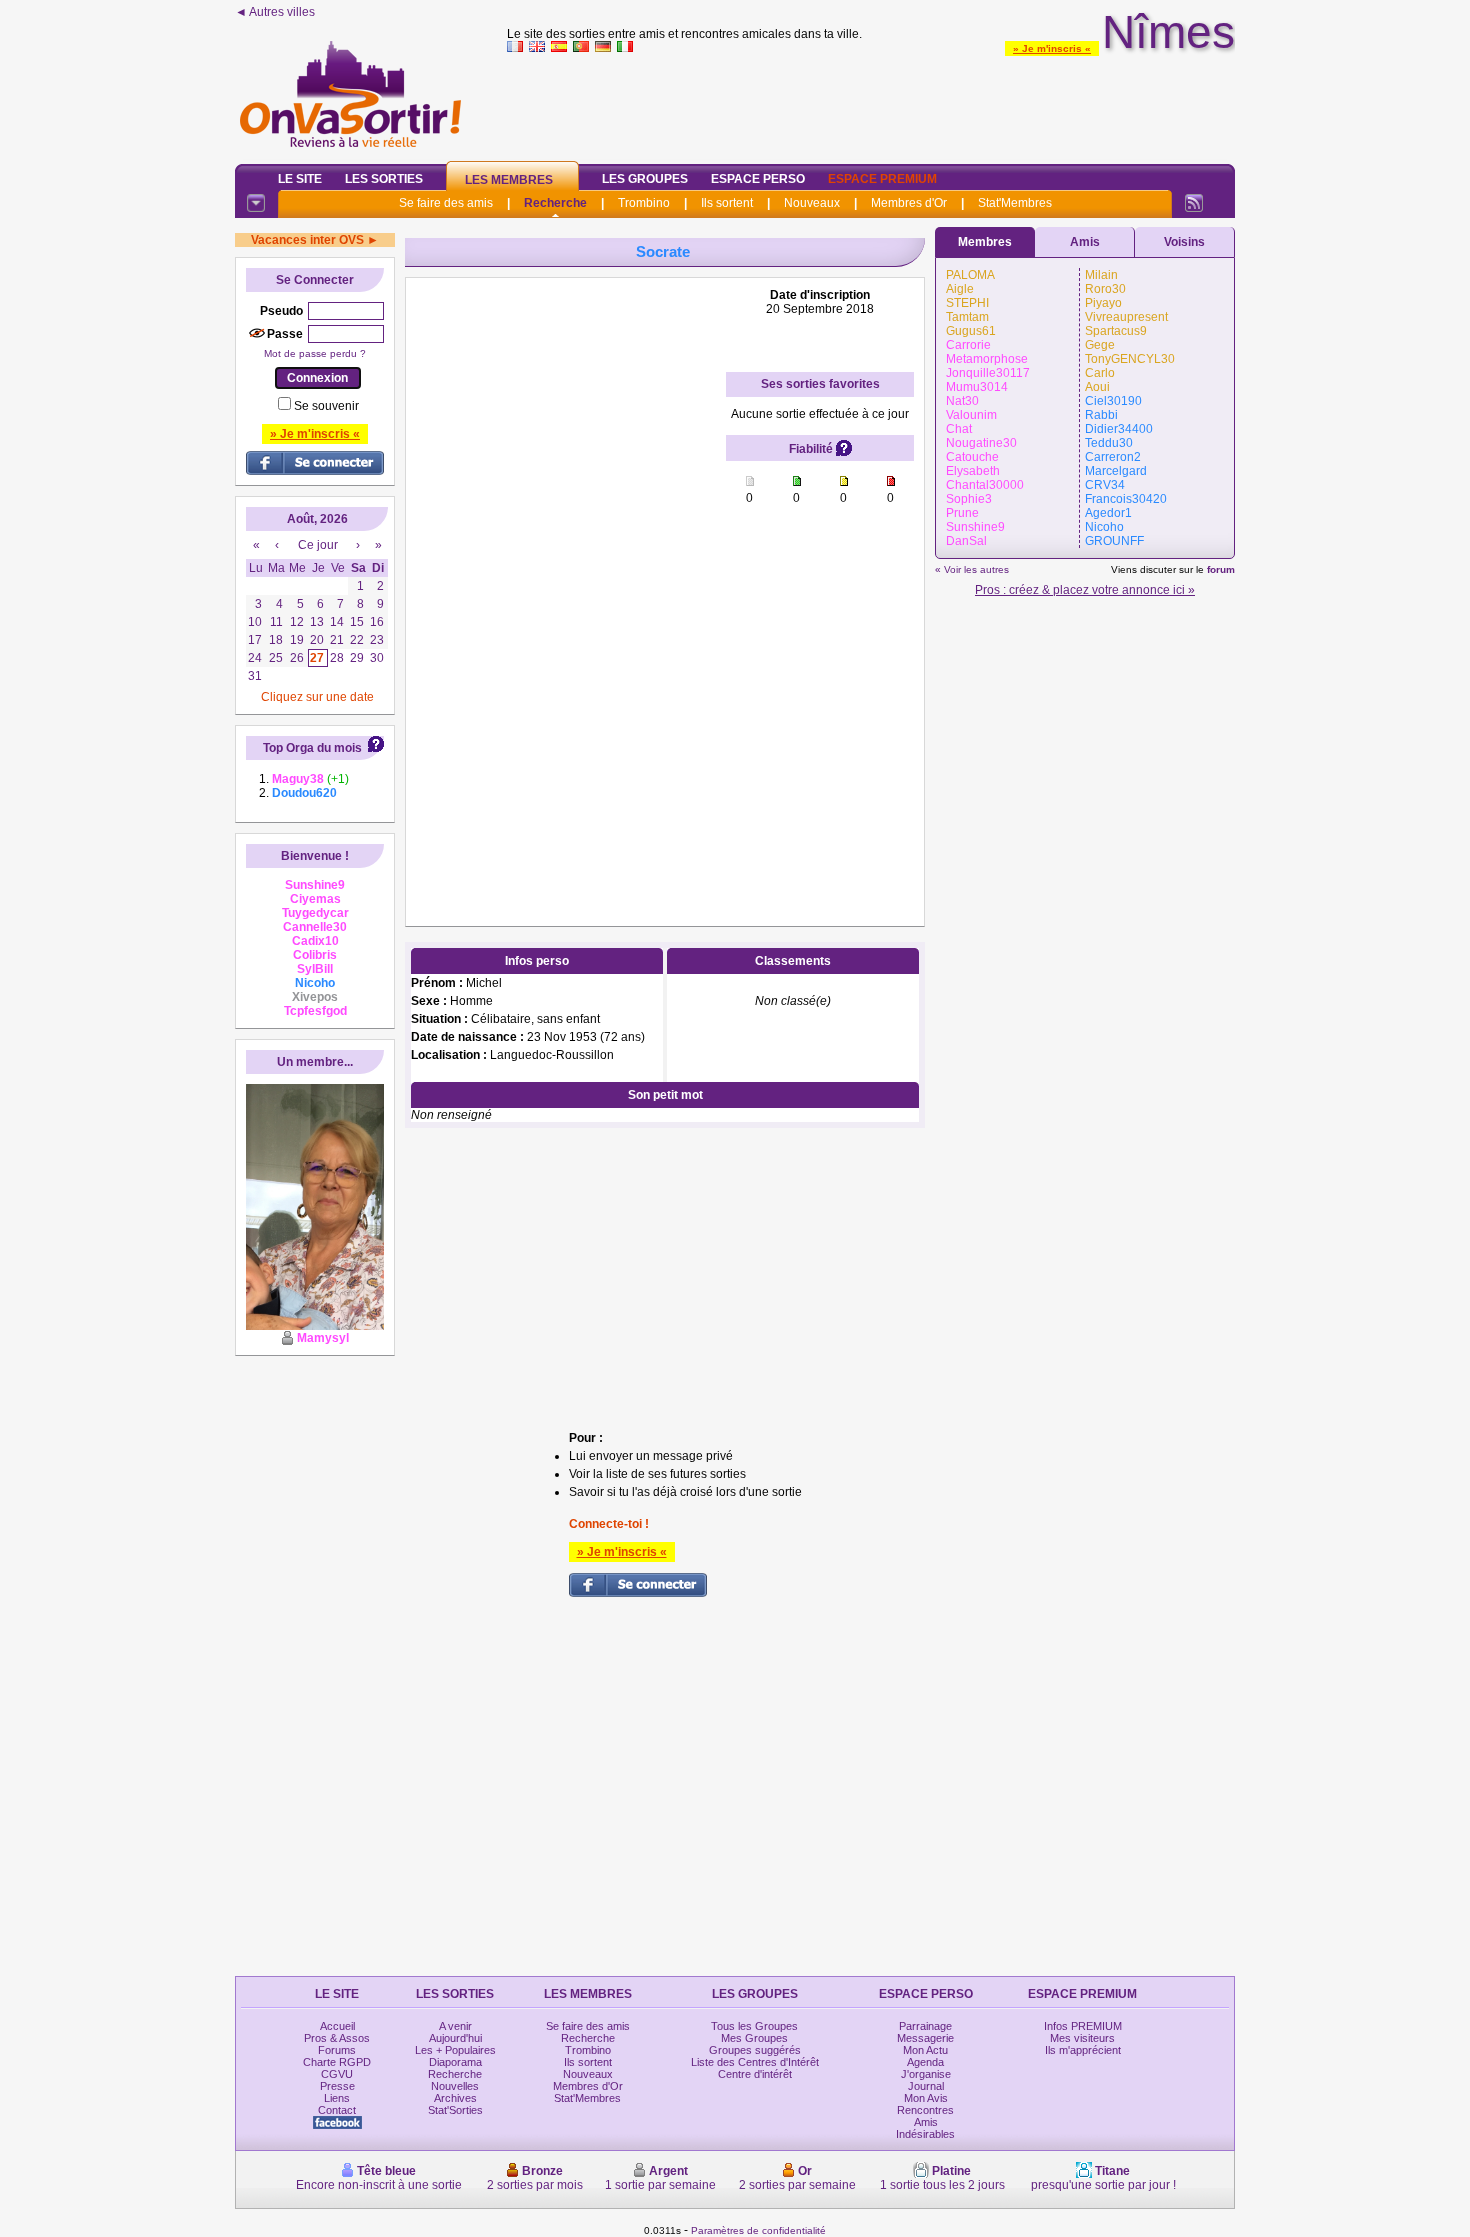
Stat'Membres (1015, 203)
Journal (926, 2086)
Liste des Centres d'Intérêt (755, 2062)
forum (1221, 569)
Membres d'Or (909, 203)
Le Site (300, 179)
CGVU (337, 2074)
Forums (337, 2050)
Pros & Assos (337, 2038)
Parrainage (925, 2026)
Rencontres (925, 2110)
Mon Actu (925, 2050)
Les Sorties (384, 179)
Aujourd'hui (455, 2038)
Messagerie (925, 2038)
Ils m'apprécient (1083, 2050)
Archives (455, 2098)
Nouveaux (812, 203)
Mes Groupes (754, 2038)
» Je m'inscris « (1052, 48)
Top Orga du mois (312, 748)
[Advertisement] (871, 104)
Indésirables (925, 2134)
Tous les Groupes (754, 2026)
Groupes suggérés (755, 2050)
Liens (337, 2098)
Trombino (644, 203)
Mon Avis (926, 2098)
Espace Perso (758, 179)
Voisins (1184, 242)
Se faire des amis (446, 203)
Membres (985, 242)
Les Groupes (645, 179)
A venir (455, 2026)
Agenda (925, 2062)
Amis (1085, 242)
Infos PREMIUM (1083, 2026)
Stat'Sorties (455, 2110)
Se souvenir (326, 406)
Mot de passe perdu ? (315, 353)
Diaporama (455, 2062)
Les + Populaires (455, 2050)
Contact (337, 2110)
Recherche (555, 203)
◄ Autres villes (275, 12)
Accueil (337, 2026)
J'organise (926, 2074)
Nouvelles (455, 2086)
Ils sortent (727, 203)
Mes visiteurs (1082, 2038)
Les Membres (509, 180)
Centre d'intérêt (755, 2074)
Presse (337, 2086)
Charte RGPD (337, 2062)
